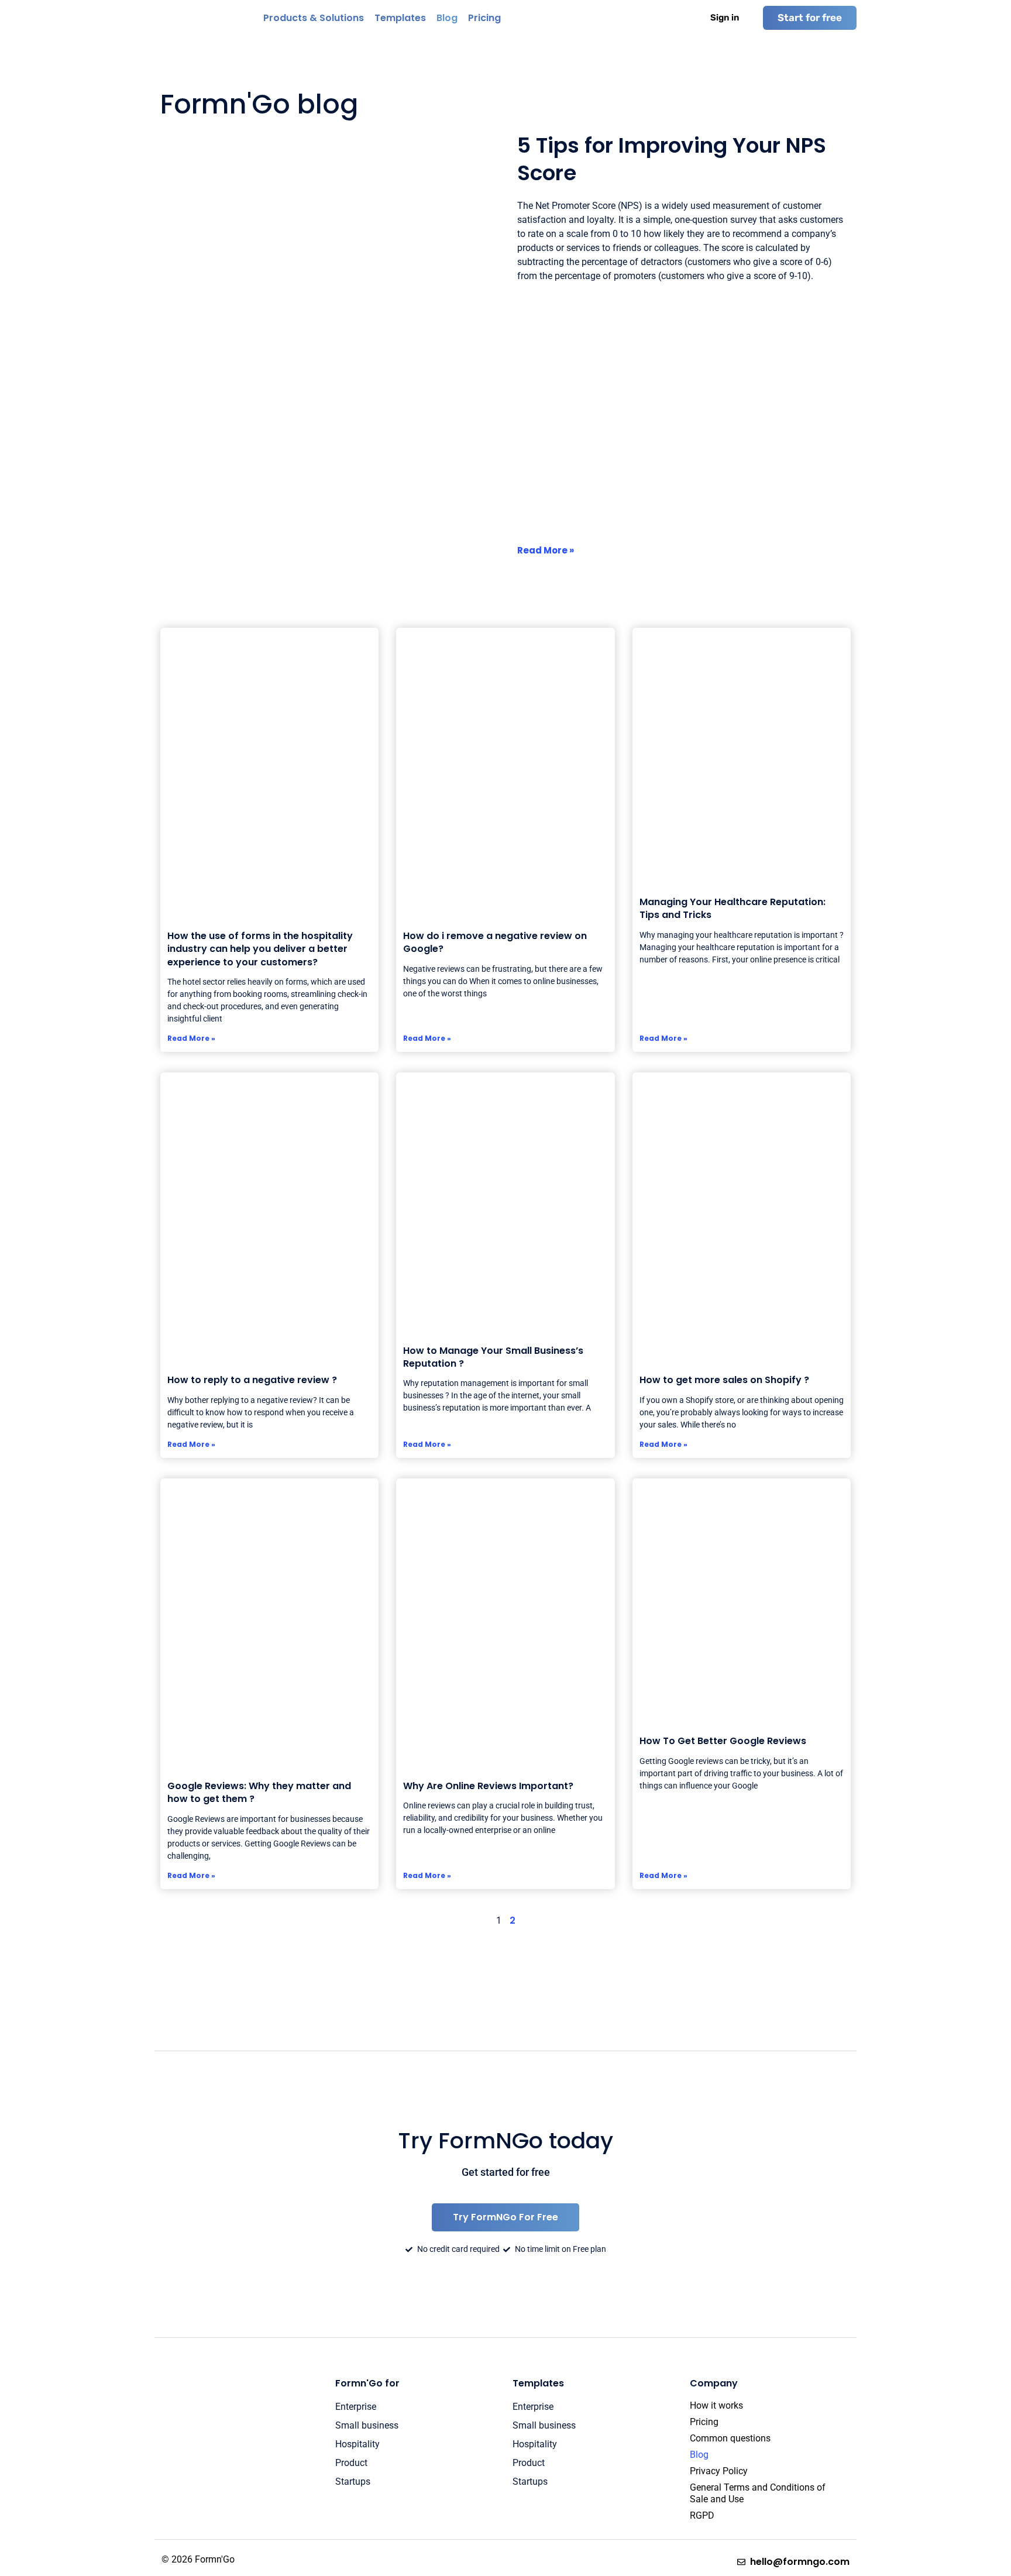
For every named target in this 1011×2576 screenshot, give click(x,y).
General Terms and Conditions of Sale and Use (758, 2493)
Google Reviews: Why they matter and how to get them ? (259, 1792)
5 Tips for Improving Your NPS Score (672, 159)
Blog (699, 2455)
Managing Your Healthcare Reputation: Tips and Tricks (733, 908)
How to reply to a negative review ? (252, 1380)
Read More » (546, 550)
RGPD (702, 2515)
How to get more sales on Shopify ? (724, 1380)
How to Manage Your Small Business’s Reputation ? (493, 1357)
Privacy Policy (719, 2471)
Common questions (730, 2438)
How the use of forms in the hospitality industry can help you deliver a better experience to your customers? (260, 949)
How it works (716, 2405)
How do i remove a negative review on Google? (495, 942)
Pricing (704, 2422)
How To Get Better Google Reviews (723, 1741)
